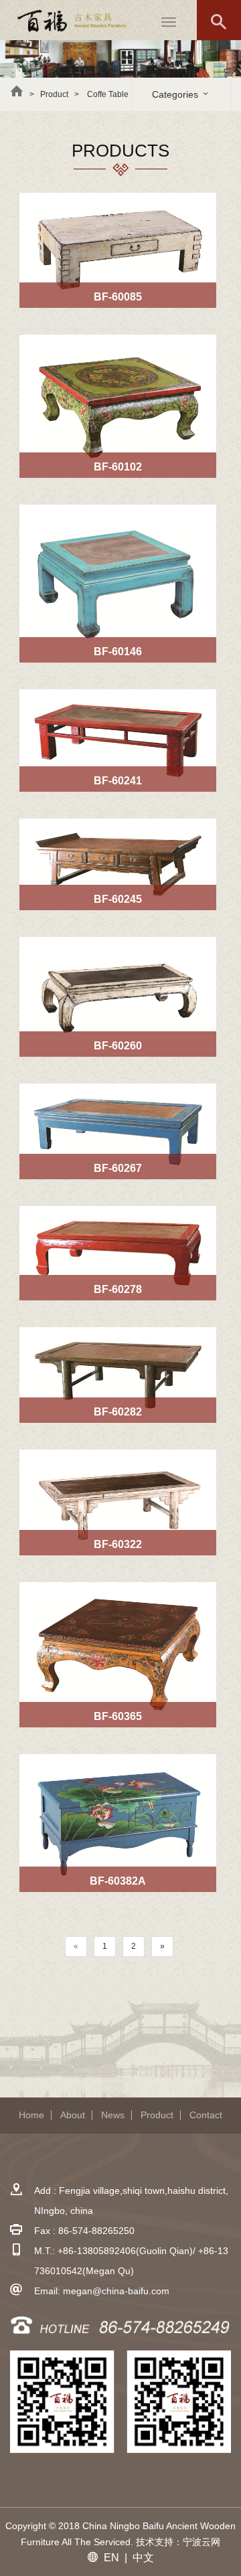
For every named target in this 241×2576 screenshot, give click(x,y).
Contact (206, 2115)
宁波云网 (202, 2542)
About (73, 2115)
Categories (176, 94)
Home (31, 2115)
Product (157, 2115)
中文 (143, 2558)
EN (111, 2558)
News (113, 2115)
